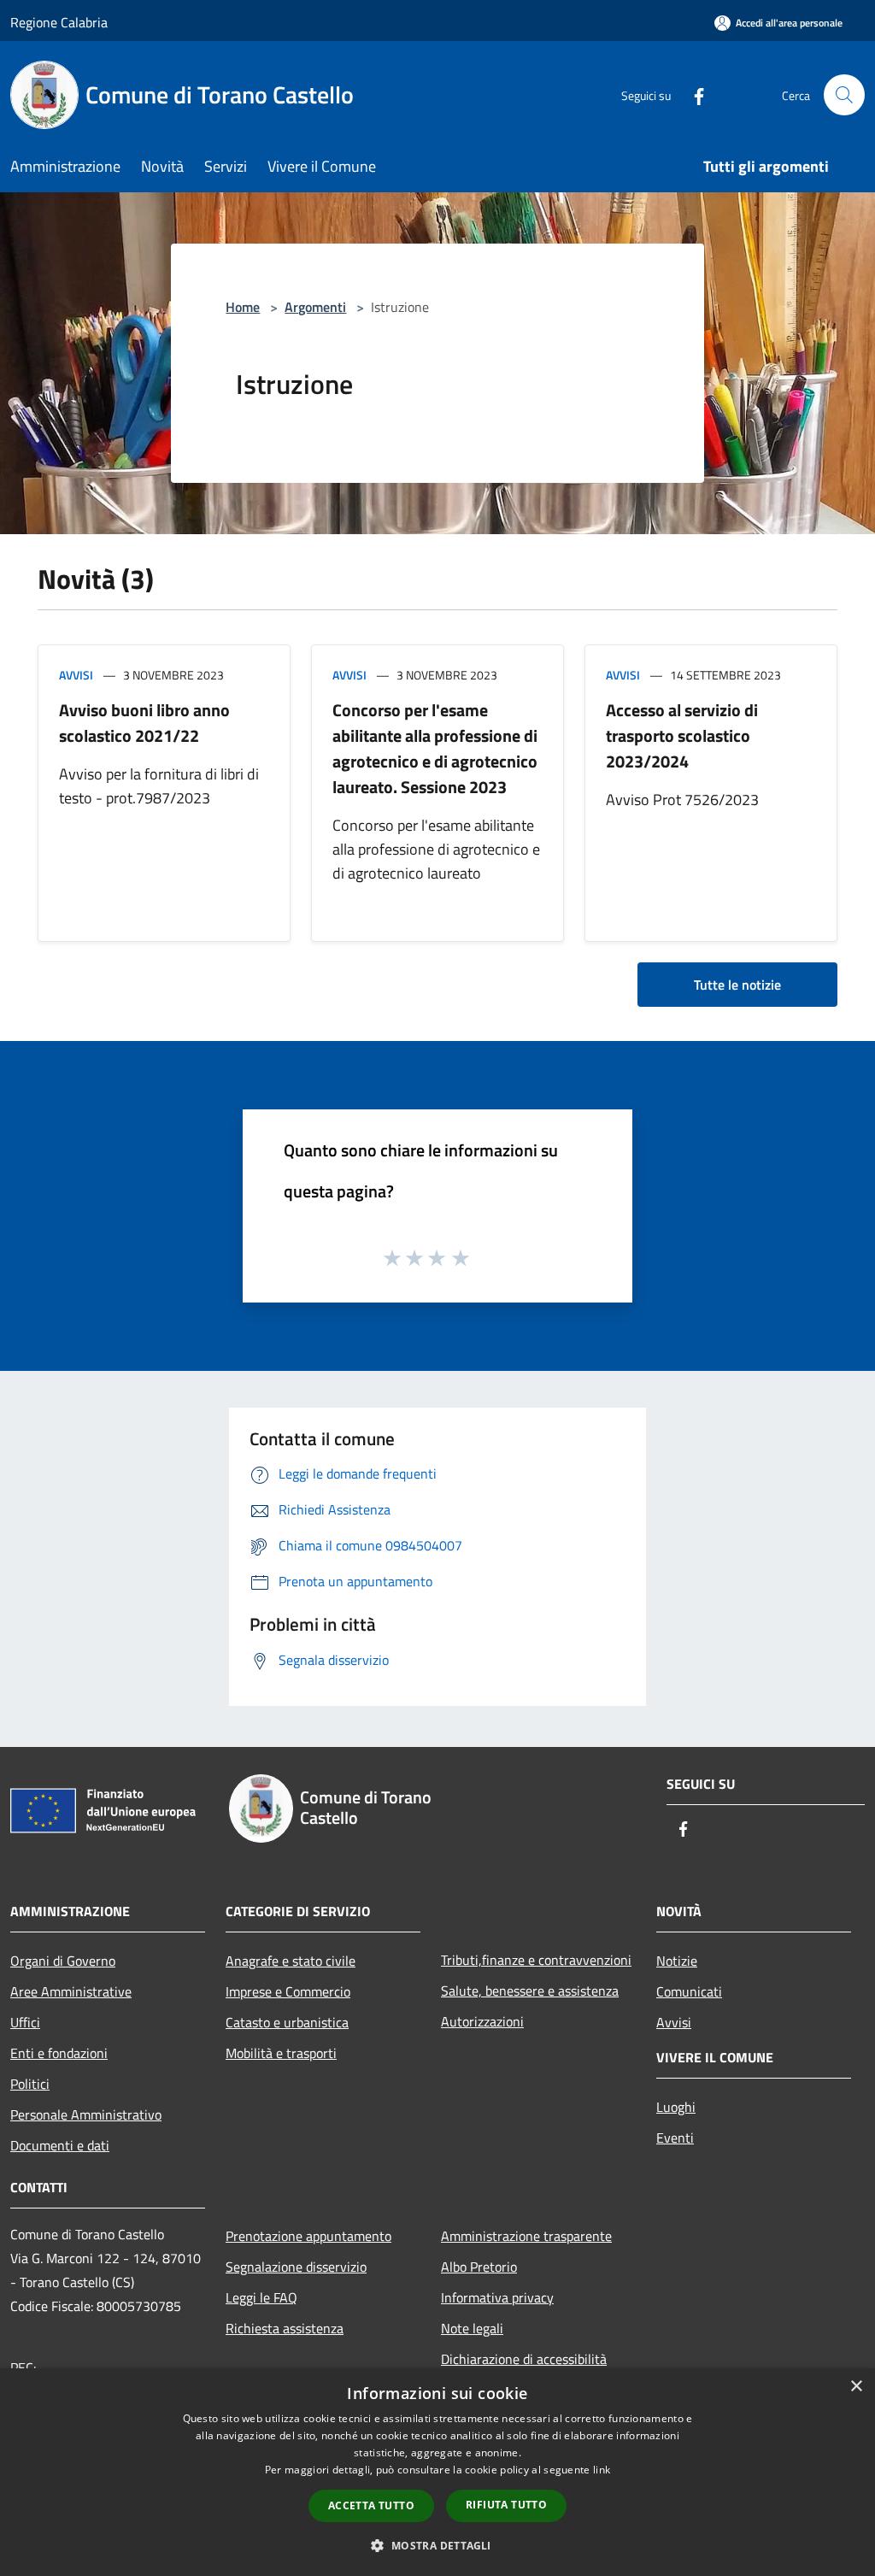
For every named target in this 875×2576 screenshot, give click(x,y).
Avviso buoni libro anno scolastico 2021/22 (144, 723)
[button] (437, 2545)
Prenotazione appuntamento (308, 2236)
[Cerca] (844, 95)
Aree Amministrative (71, 1991)
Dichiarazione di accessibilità (524, 2359)
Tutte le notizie (737, 985)
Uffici (25, 2022)
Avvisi (76, 675)
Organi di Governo (63, 1961)
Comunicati (689, 1991)
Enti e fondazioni (59, 2053)
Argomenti (315, 307)
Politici (30, 2084)
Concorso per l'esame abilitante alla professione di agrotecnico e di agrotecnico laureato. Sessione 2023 (435, 748)
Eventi (675, 2138)
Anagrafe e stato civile (291, 1961)
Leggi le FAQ (261, 2297)
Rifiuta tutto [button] (506, 2505)
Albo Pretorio (479, 2267)
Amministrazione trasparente (526, 2236)
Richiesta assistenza (285, 2328)
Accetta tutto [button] (371, 2505)
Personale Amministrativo (86, 2114)
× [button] (856, 2387)
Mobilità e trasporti (281, 2053)
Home (243, 307)
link (602, 2470)
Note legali (472, 2328)
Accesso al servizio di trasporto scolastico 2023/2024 (682, 735)
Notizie (677, 1961)
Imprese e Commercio (288, 1991)
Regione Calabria (59, 22)
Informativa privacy (497, 2297)
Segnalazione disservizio (296, 2267)
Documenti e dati (60, 2145)
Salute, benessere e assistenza (530, 1991)
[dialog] (437, 2472)
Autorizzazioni (482, 2021)
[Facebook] (692, 94)
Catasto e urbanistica (287, 2022)
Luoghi (676, 2107)
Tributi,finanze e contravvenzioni (536, 1960)
